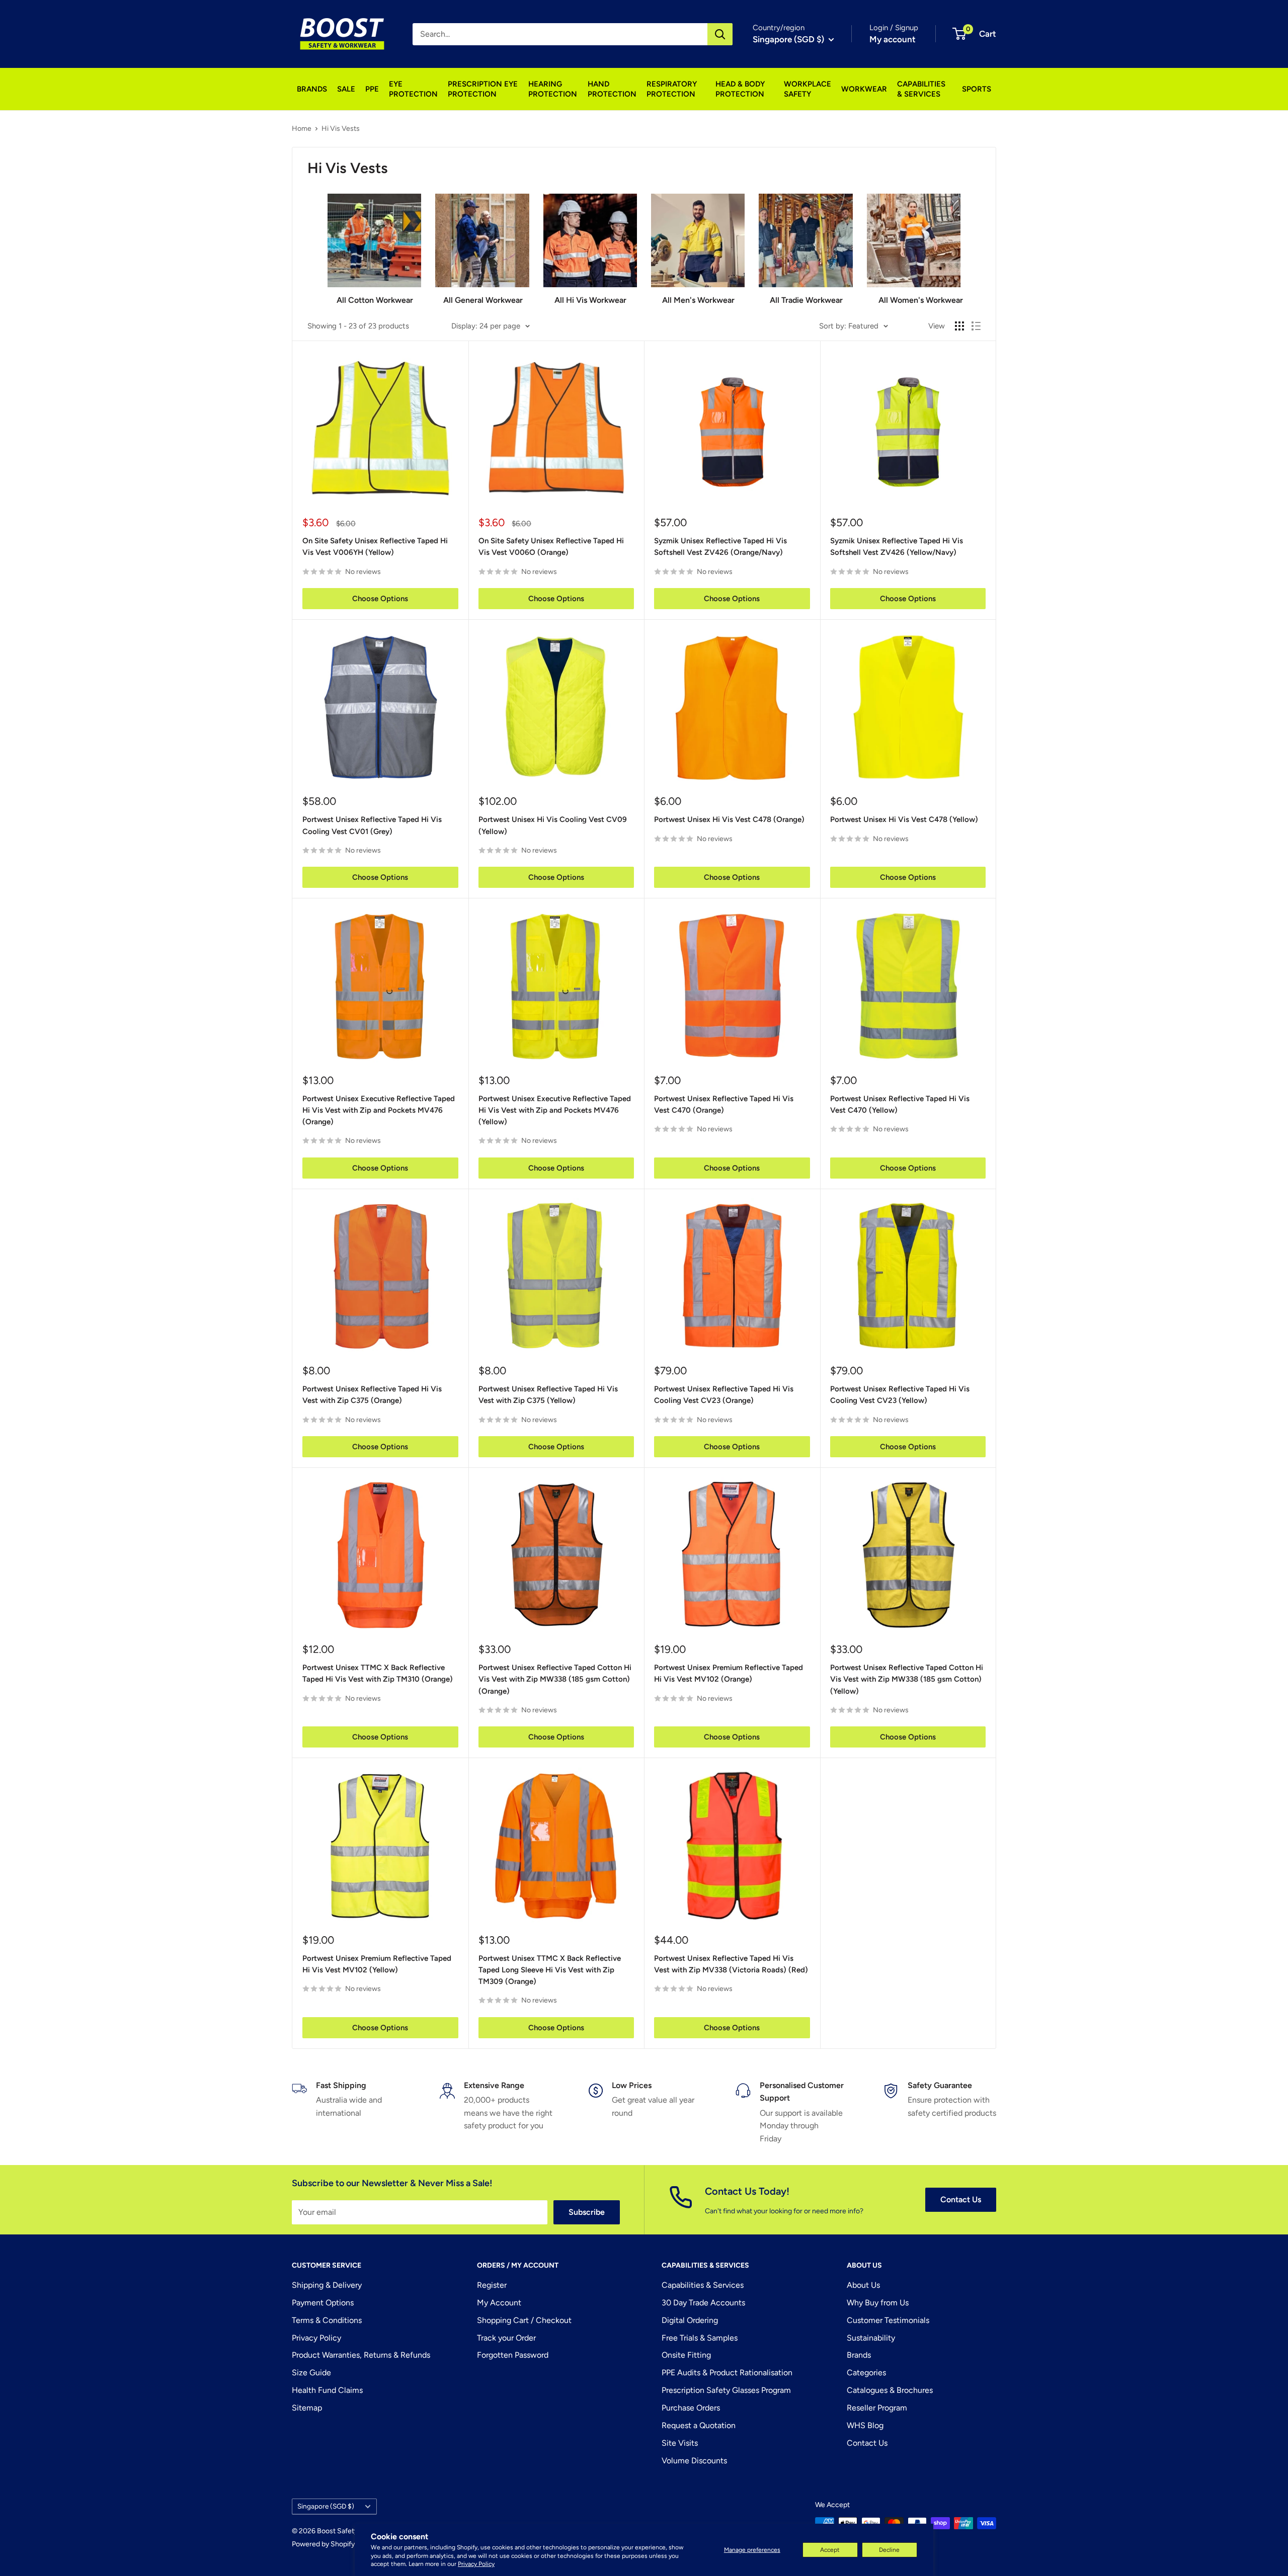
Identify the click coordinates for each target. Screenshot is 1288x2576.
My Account (499, 2303)
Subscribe (587, 2212)
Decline (889, 2550)
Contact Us (961, 2199)
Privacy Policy (476, 2564)
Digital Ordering (690, 2320)
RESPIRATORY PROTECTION (672, 89)
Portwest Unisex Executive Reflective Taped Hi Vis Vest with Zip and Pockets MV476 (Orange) (379, 1110)
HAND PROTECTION (612, 89)
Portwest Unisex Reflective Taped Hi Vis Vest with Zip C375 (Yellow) (548, 1395)
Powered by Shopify (323, 2544)
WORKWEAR (864, 89)
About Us (863, 2285)
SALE (346, 89)
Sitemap (307, 2408)
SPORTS (977, 89)
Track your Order (506, 2338)
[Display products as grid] (959, 326)
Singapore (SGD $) (326, 2506)
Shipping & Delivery (327, 2285)
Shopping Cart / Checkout (524, 2320)
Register (492, 2285)
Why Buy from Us (878, 2303)
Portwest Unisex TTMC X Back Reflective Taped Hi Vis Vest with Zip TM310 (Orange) (378, 1673)
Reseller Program (877, 2408)
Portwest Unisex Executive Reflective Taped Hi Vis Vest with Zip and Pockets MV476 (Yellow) (555, 1110)
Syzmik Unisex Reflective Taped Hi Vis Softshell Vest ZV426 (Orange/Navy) (720, 547)
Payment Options (323, 2303)
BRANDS (312, 89)
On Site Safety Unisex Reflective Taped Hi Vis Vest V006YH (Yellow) (375, 547)
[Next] (960, 245)
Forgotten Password (513, 2355)
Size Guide (311, 2373)
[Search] (720, 34)
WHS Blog (865, 2425)
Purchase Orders (691, 2408)
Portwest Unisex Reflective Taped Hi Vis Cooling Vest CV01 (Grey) (372, 825)
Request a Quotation (699, 2425)
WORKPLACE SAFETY (808, 89)
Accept (830, 2550)
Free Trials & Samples (700, 2338)
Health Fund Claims (327, 2390)
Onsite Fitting (686, 2355)
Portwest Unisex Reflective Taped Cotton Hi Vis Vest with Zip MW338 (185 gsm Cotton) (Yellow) (907, 1679)
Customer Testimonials (888, 2320)
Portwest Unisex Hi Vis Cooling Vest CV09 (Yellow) (553, 825)
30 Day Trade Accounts (703, 2303)
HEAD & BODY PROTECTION (740, 89)
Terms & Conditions (327, 2320)
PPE (372, 89)
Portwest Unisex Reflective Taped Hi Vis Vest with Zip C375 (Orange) (372, 1395)
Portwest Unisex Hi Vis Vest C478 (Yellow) (904, 819)
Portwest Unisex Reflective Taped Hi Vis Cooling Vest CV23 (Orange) (724, 1395)
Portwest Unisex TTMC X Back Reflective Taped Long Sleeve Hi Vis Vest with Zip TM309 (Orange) (550, 1970)
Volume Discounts (694, 2461)
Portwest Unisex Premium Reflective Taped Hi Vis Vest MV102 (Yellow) (377, 1964)
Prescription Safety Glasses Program (726, 2390)
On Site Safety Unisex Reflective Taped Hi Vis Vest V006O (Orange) (551, 547)
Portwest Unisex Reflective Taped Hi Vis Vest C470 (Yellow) (900, 1104)
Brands (859, 2355)
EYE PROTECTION (413, 89)
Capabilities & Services (703, 2285)
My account (893, 39)
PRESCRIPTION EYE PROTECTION (483, 89)
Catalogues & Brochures (890, 2390)
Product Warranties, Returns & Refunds (361, 2355)
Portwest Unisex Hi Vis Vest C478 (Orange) (729, 819)
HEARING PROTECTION (553, 89)
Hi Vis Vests (341, 129)
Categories (866, 2373)
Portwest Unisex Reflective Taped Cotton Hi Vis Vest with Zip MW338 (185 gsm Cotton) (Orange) (555, 1679)
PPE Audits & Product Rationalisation (727, 2373)
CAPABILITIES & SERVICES (921, 89)
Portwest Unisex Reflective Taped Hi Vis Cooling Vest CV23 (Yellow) (900, 1395)
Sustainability (871, 2338)
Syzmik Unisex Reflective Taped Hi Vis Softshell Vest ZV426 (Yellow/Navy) (897, 547)
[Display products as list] (976, 326)
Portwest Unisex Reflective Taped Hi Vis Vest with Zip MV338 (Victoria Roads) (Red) (731, 1964)
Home (302, 129)
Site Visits (680, 2443)
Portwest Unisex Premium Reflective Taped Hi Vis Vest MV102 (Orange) (729, 1673)
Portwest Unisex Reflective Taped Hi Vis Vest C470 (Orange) (724, 1104)
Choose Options (380, 599)
